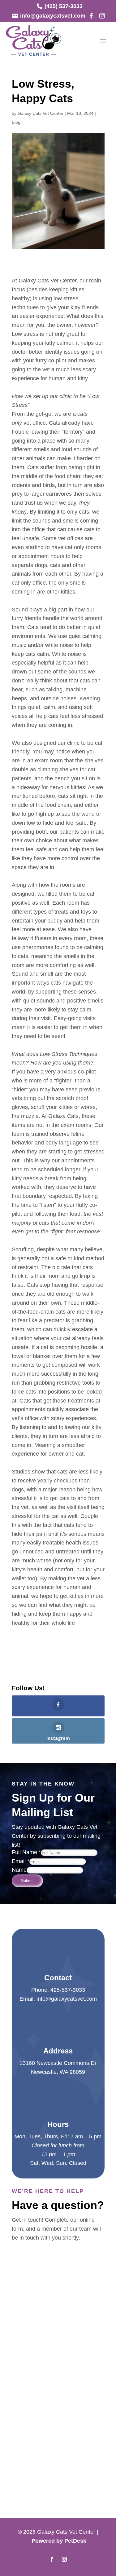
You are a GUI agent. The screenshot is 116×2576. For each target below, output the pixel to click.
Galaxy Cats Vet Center (41, 113)
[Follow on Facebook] (52, 2559)
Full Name (26, 1852)
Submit (27, 1881)
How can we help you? (42, 2296)
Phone (20, 2287)
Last (74, 2269)
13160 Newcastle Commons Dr (58, 2063)
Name (19, 1870)
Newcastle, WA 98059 (58, 2072)
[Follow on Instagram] (64, 2559)
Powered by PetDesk (59, 2541)
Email (21, 1861)
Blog (16, 122)
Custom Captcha (34, 2320)
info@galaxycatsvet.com (67, 1999)
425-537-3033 (68, 1990)
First (74, 2260)
